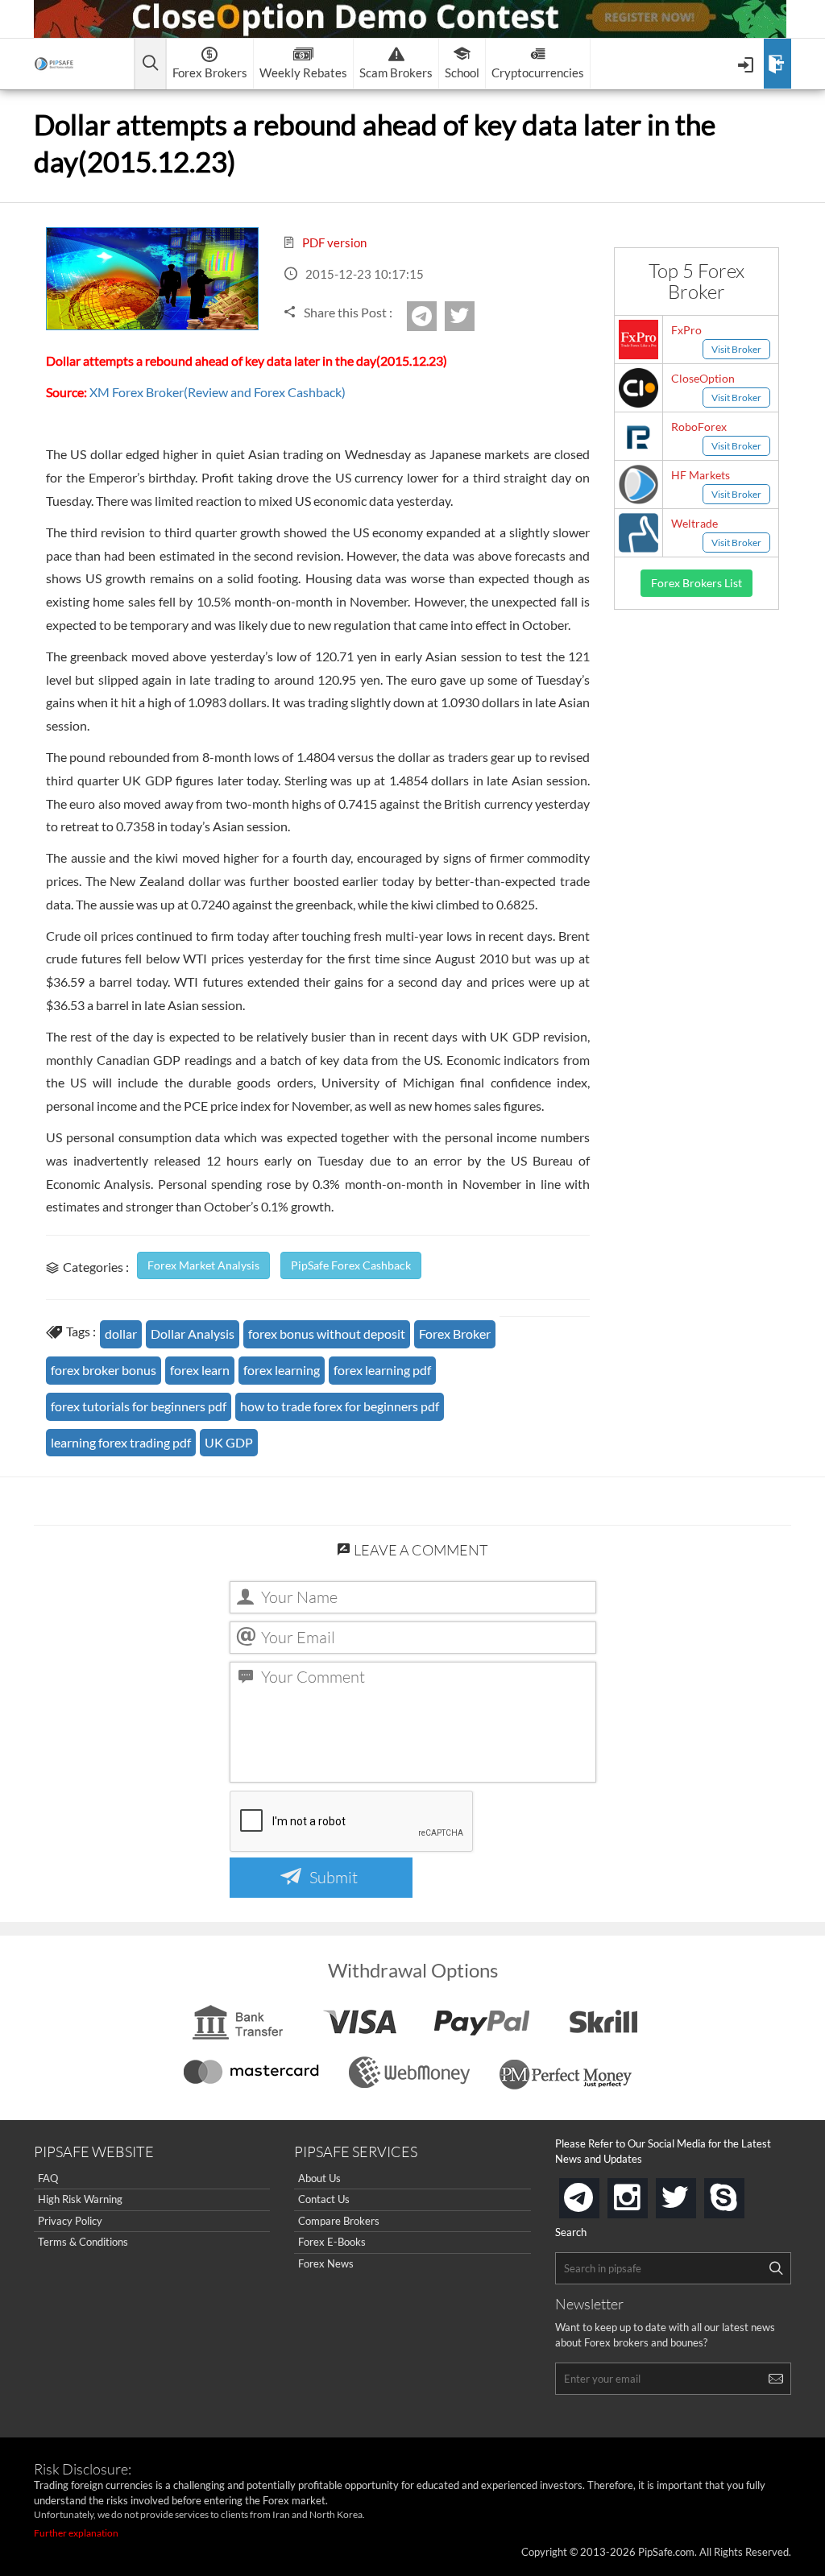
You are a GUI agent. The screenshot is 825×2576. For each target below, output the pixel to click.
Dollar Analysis (193, 1334)
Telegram (434, 321)
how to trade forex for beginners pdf (340, 1406)
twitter (472, 316)
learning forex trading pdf (121, 1442)
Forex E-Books (332, 2242)
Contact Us (324, 2199)
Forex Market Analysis (203, 1265)
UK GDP (229, 1442)
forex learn (200, 1370)
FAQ (48, 2178)
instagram (645, 2193)
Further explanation (76, 2533)
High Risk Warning (80, 2199)
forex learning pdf (382, 1370)
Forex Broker (455, 1334)
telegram (596, 2197)
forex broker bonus (104, 1370)
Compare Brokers (339, 2221)
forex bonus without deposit (327, 1334)
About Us (319, 2178)
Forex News (326, 2263)
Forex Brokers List (696, 583)
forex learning (282, 1370)
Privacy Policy (70, 2221)
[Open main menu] (150, 64)
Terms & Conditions (83, 2242)
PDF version (333, 242)
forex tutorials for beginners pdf (139, 1406)
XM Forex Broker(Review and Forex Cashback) (218, 392)
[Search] (776, 2268)
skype (741, 2193)
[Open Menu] (747, 64)
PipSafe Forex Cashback (351, 1265)
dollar (121, 1334)
